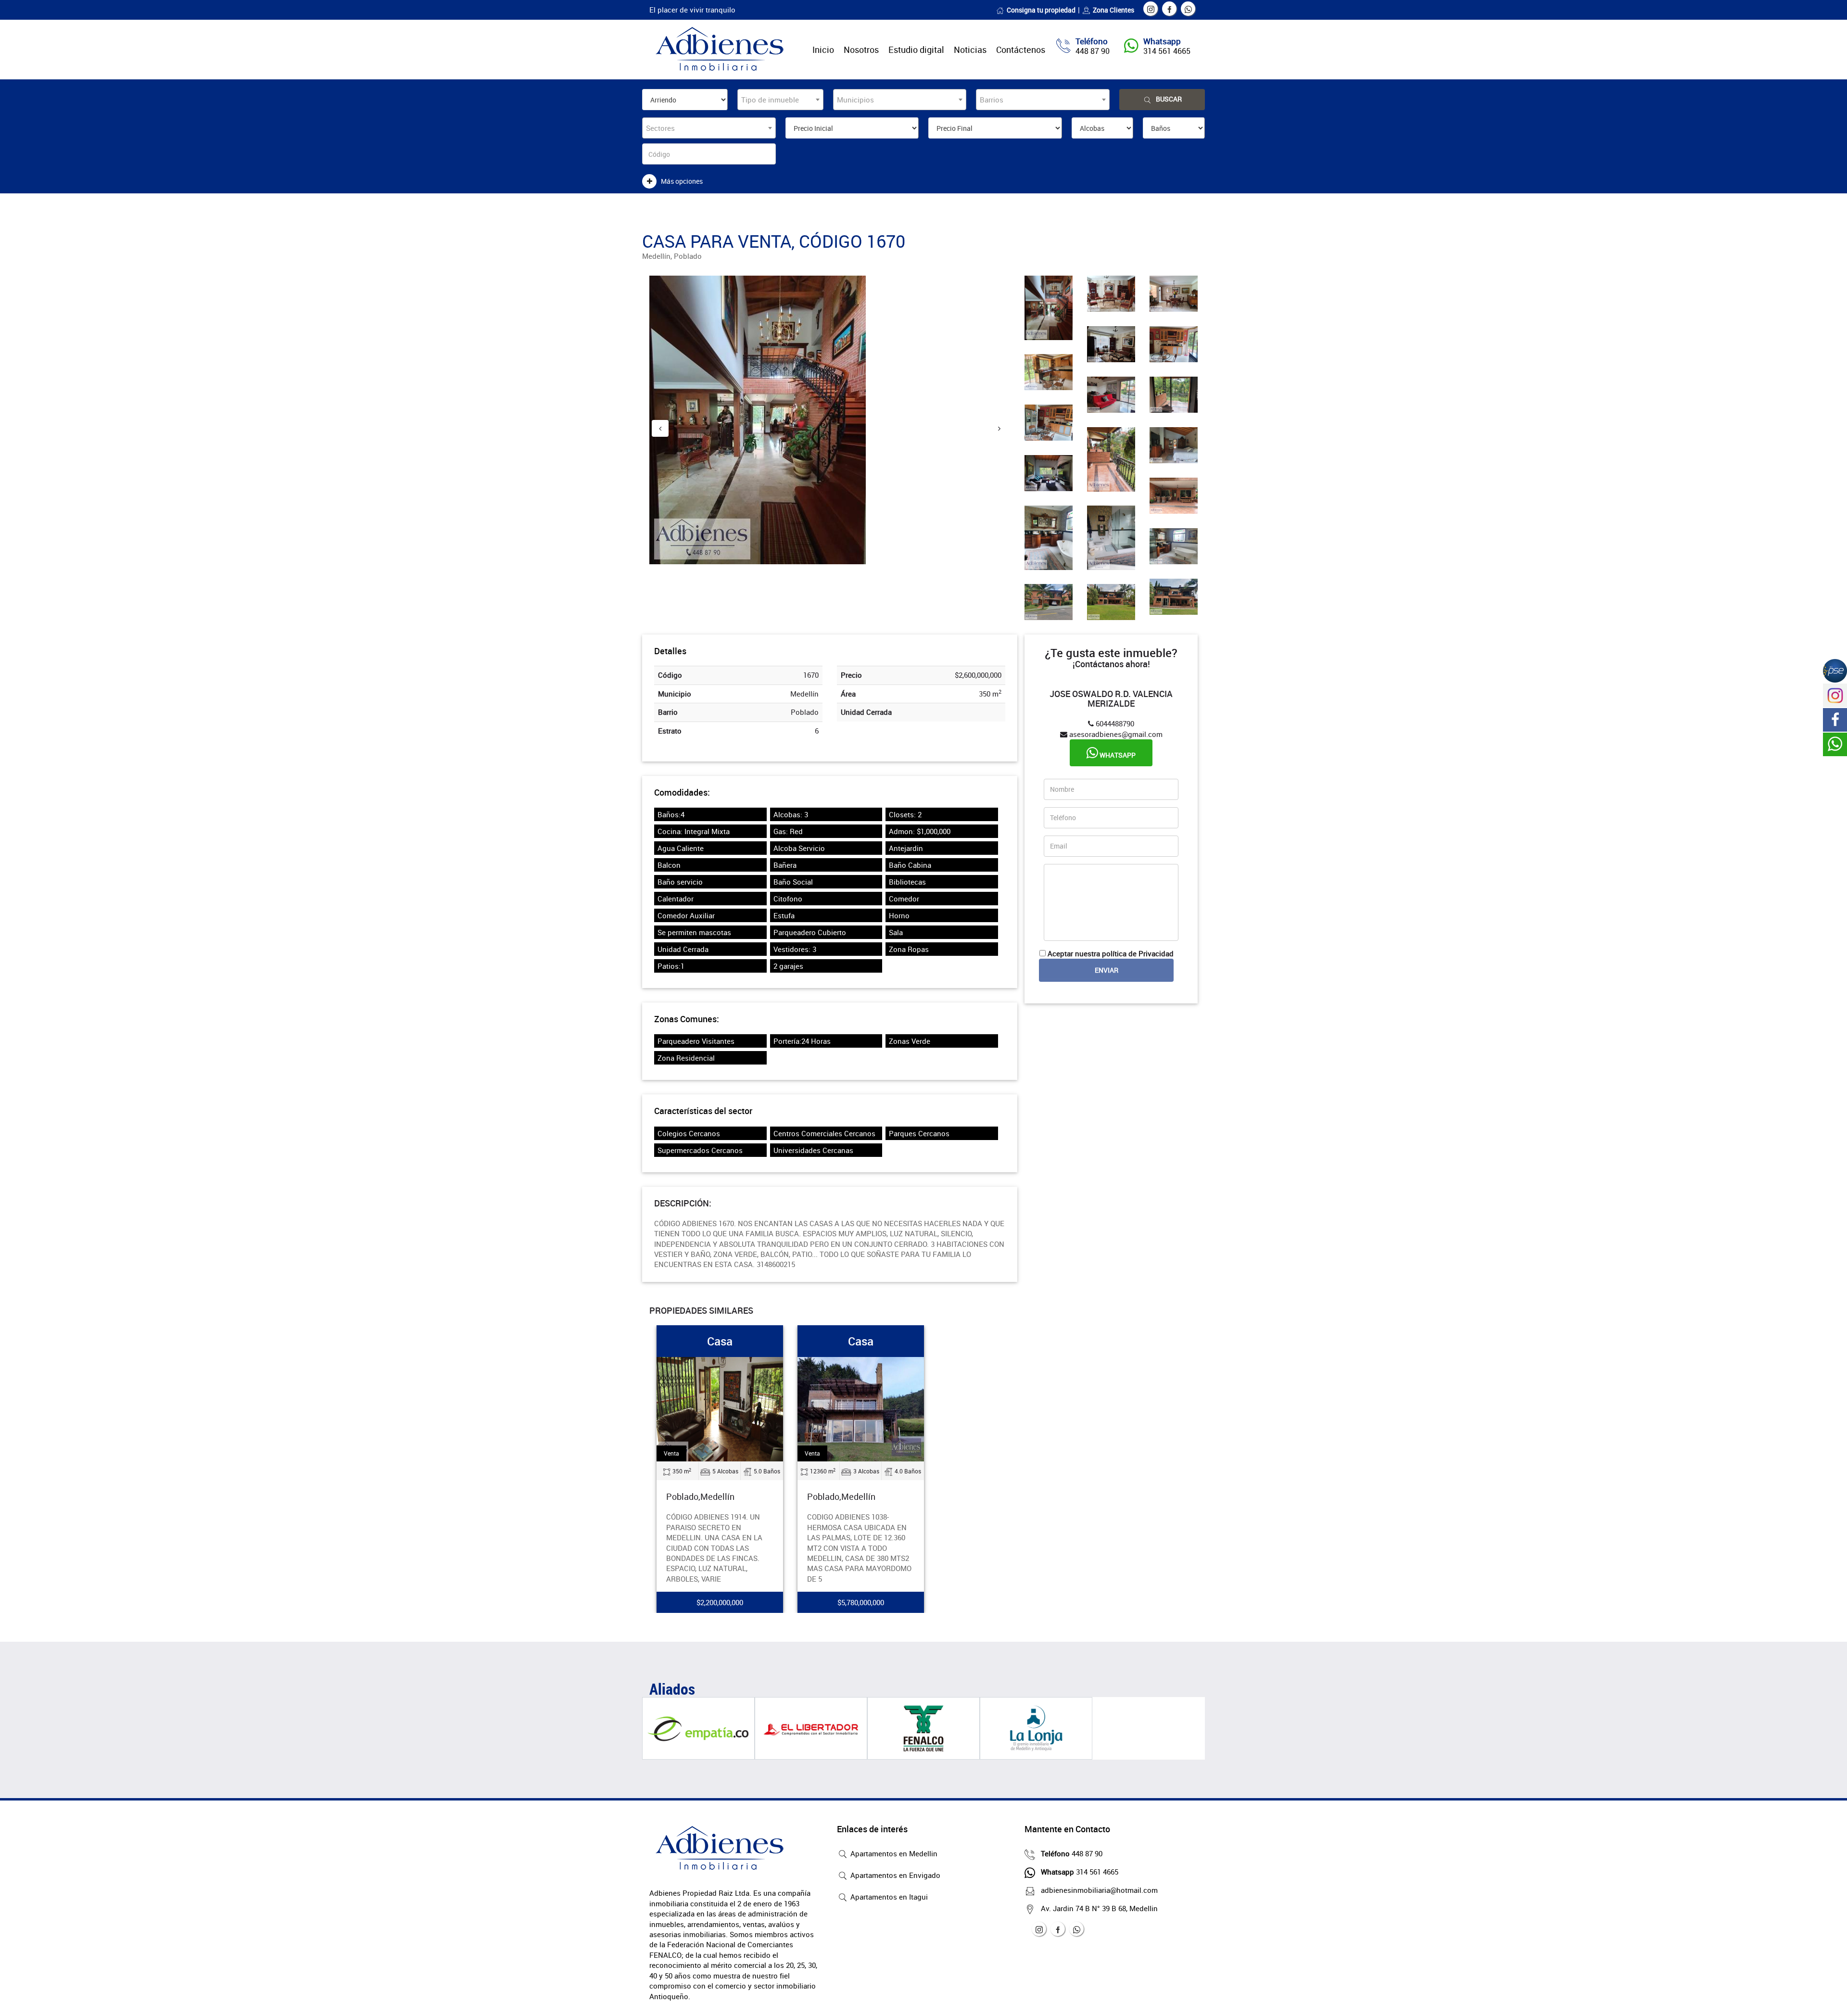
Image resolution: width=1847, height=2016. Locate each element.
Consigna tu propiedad (1041, 10)
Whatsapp (1117, 755)
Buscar (1169, 99)
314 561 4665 (1167, 51)
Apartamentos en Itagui (888, 1897)
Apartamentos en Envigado (894, 1875)
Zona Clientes (1113, 10)
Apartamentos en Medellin (893, 1853)
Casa (720, 1341)
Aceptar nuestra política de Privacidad (1111, 953)
